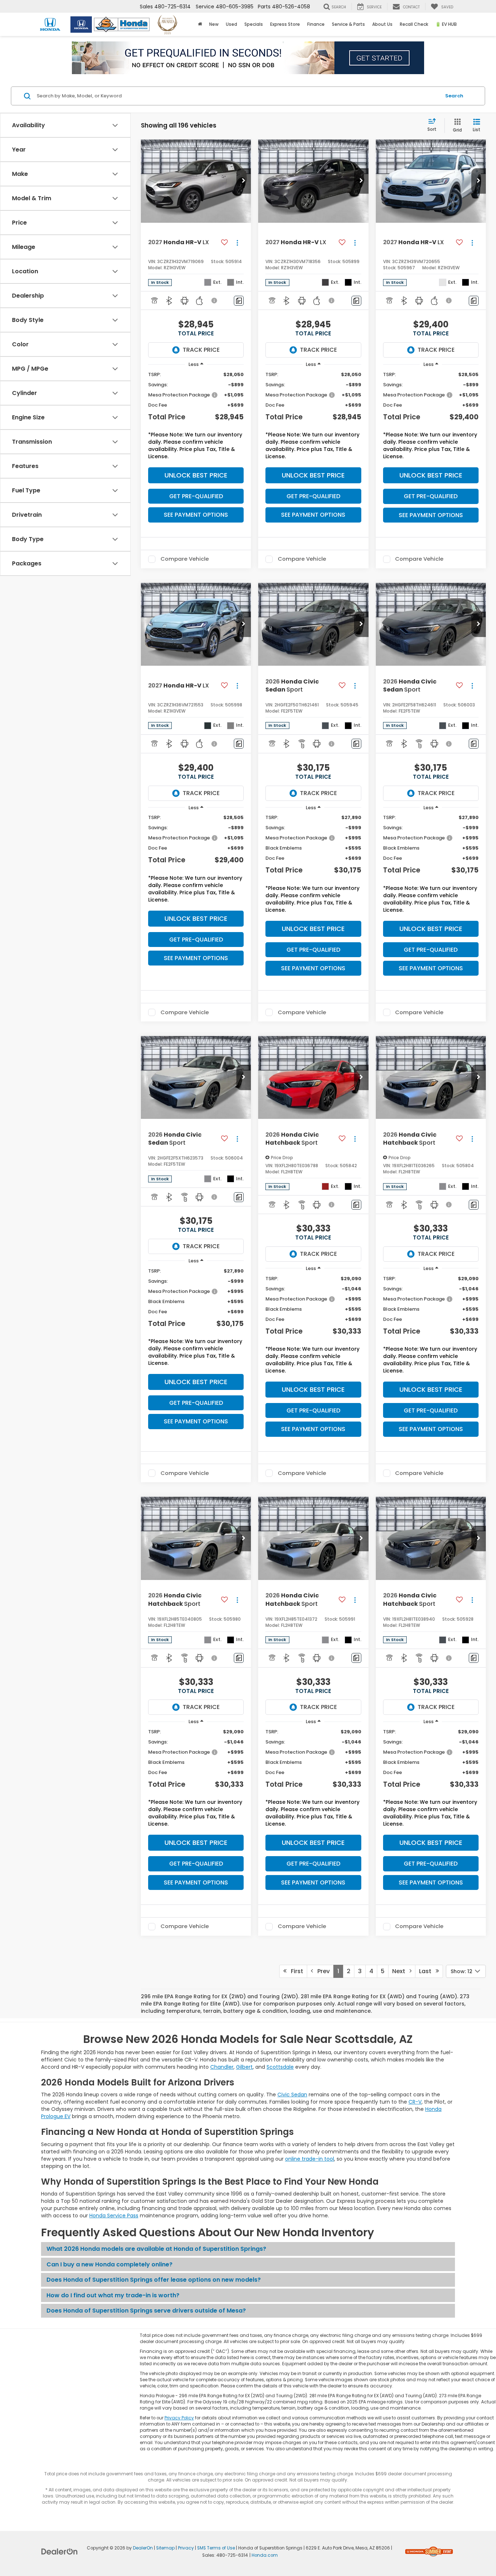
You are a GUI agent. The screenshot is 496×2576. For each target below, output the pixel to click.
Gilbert (244, 2067)
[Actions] (237, 243)
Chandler (222, 2067)
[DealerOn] (60, 2551)
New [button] (214, 24)
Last (427, 1971)
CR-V (415, 2102)
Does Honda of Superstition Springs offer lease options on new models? (154, 2280)
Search (454, 96)
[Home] (200, 24)
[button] (244, 181)
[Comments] (239, 301)
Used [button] (231, 24)
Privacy (186, 2548)
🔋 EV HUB (446, 24)
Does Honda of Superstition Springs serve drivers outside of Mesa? (146, 2311)
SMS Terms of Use (216, 2548)
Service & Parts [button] (348, 24)
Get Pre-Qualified (196, 496)
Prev (321, 1971)
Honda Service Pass (114, 2216)
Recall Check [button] (414, 24)
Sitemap (165, 2548)
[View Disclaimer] (215, 301)
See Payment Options (196, 515)
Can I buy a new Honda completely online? (109, 2264)
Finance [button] (316, 24)
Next (401, 1971)
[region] (196, 417)
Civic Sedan (292, 2095)
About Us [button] (382, 24)
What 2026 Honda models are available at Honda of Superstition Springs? (156, 2249)
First (295, 1971)
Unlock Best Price (196, 475)
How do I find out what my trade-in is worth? (113, 2295)
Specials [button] (254, 24)
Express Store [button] (285, 24)
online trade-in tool (310, 2159)
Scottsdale (280, 2067)
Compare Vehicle (185, 559)
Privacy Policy (179, 2418)
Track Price (201, 350)
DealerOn (143, 2548)
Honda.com (265, 2555)
